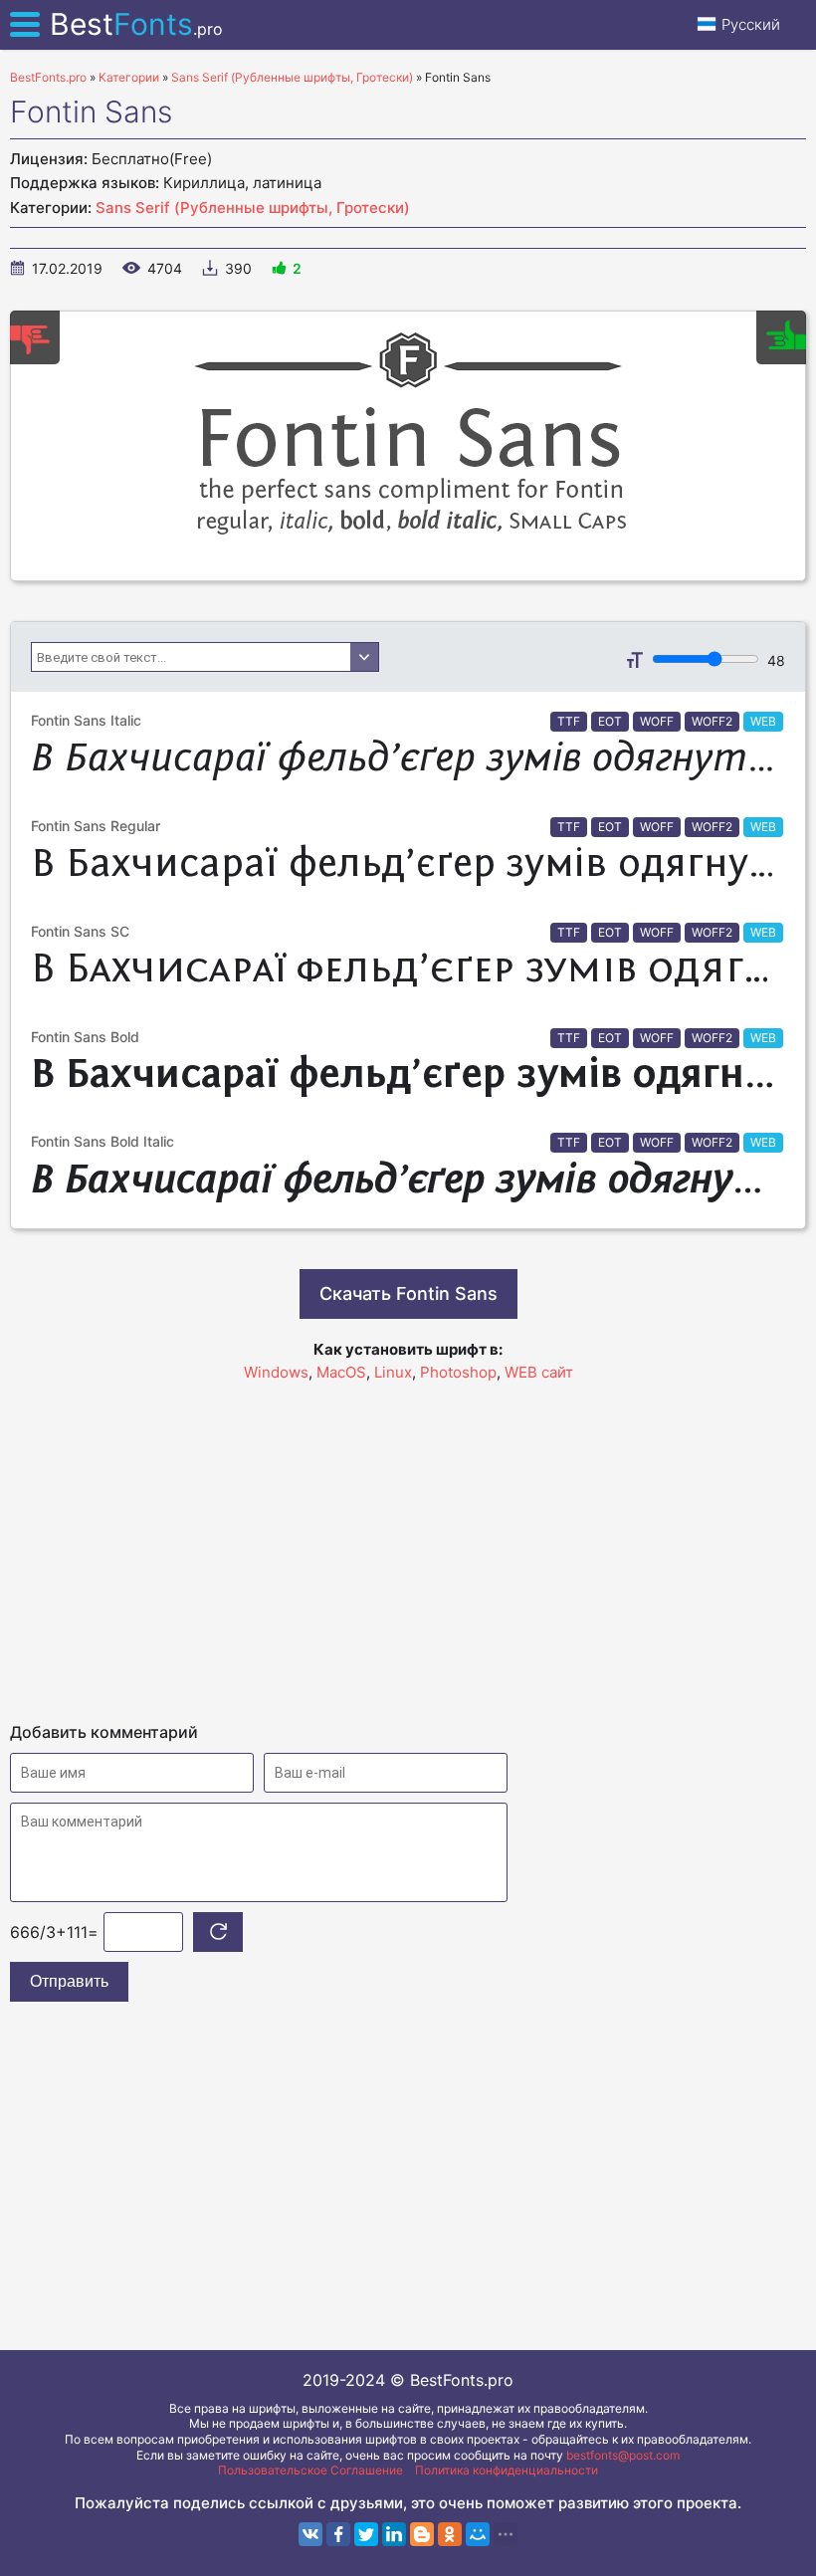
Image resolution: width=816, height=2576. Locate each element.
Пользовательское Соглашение (310, 2470)
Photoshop (458, 1372)
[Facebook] (338, 2534)
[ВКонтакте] (310, 2534)
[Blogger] (422, 2534)
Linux (393, 1372)
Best (136, 24)
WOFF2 (712, 721)
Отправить (69, 1981)
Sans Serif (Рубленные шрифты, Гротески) (253, 208)
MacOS (341, 1372)
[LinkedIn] (394, 2534)
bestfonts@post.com (623, 2455)
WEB (763, 721)
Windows (276, 1372)
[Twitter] (366, 2534)
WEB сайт (539, 1372)
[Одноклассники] (450, 2534)
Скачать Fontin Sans (408, 1293)
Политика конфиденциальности (507, 2470)
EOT (610, 721)
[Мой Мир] (478, 2534)
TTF (569, 721)
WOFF (657, 721)
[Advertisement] (408, 1543)
